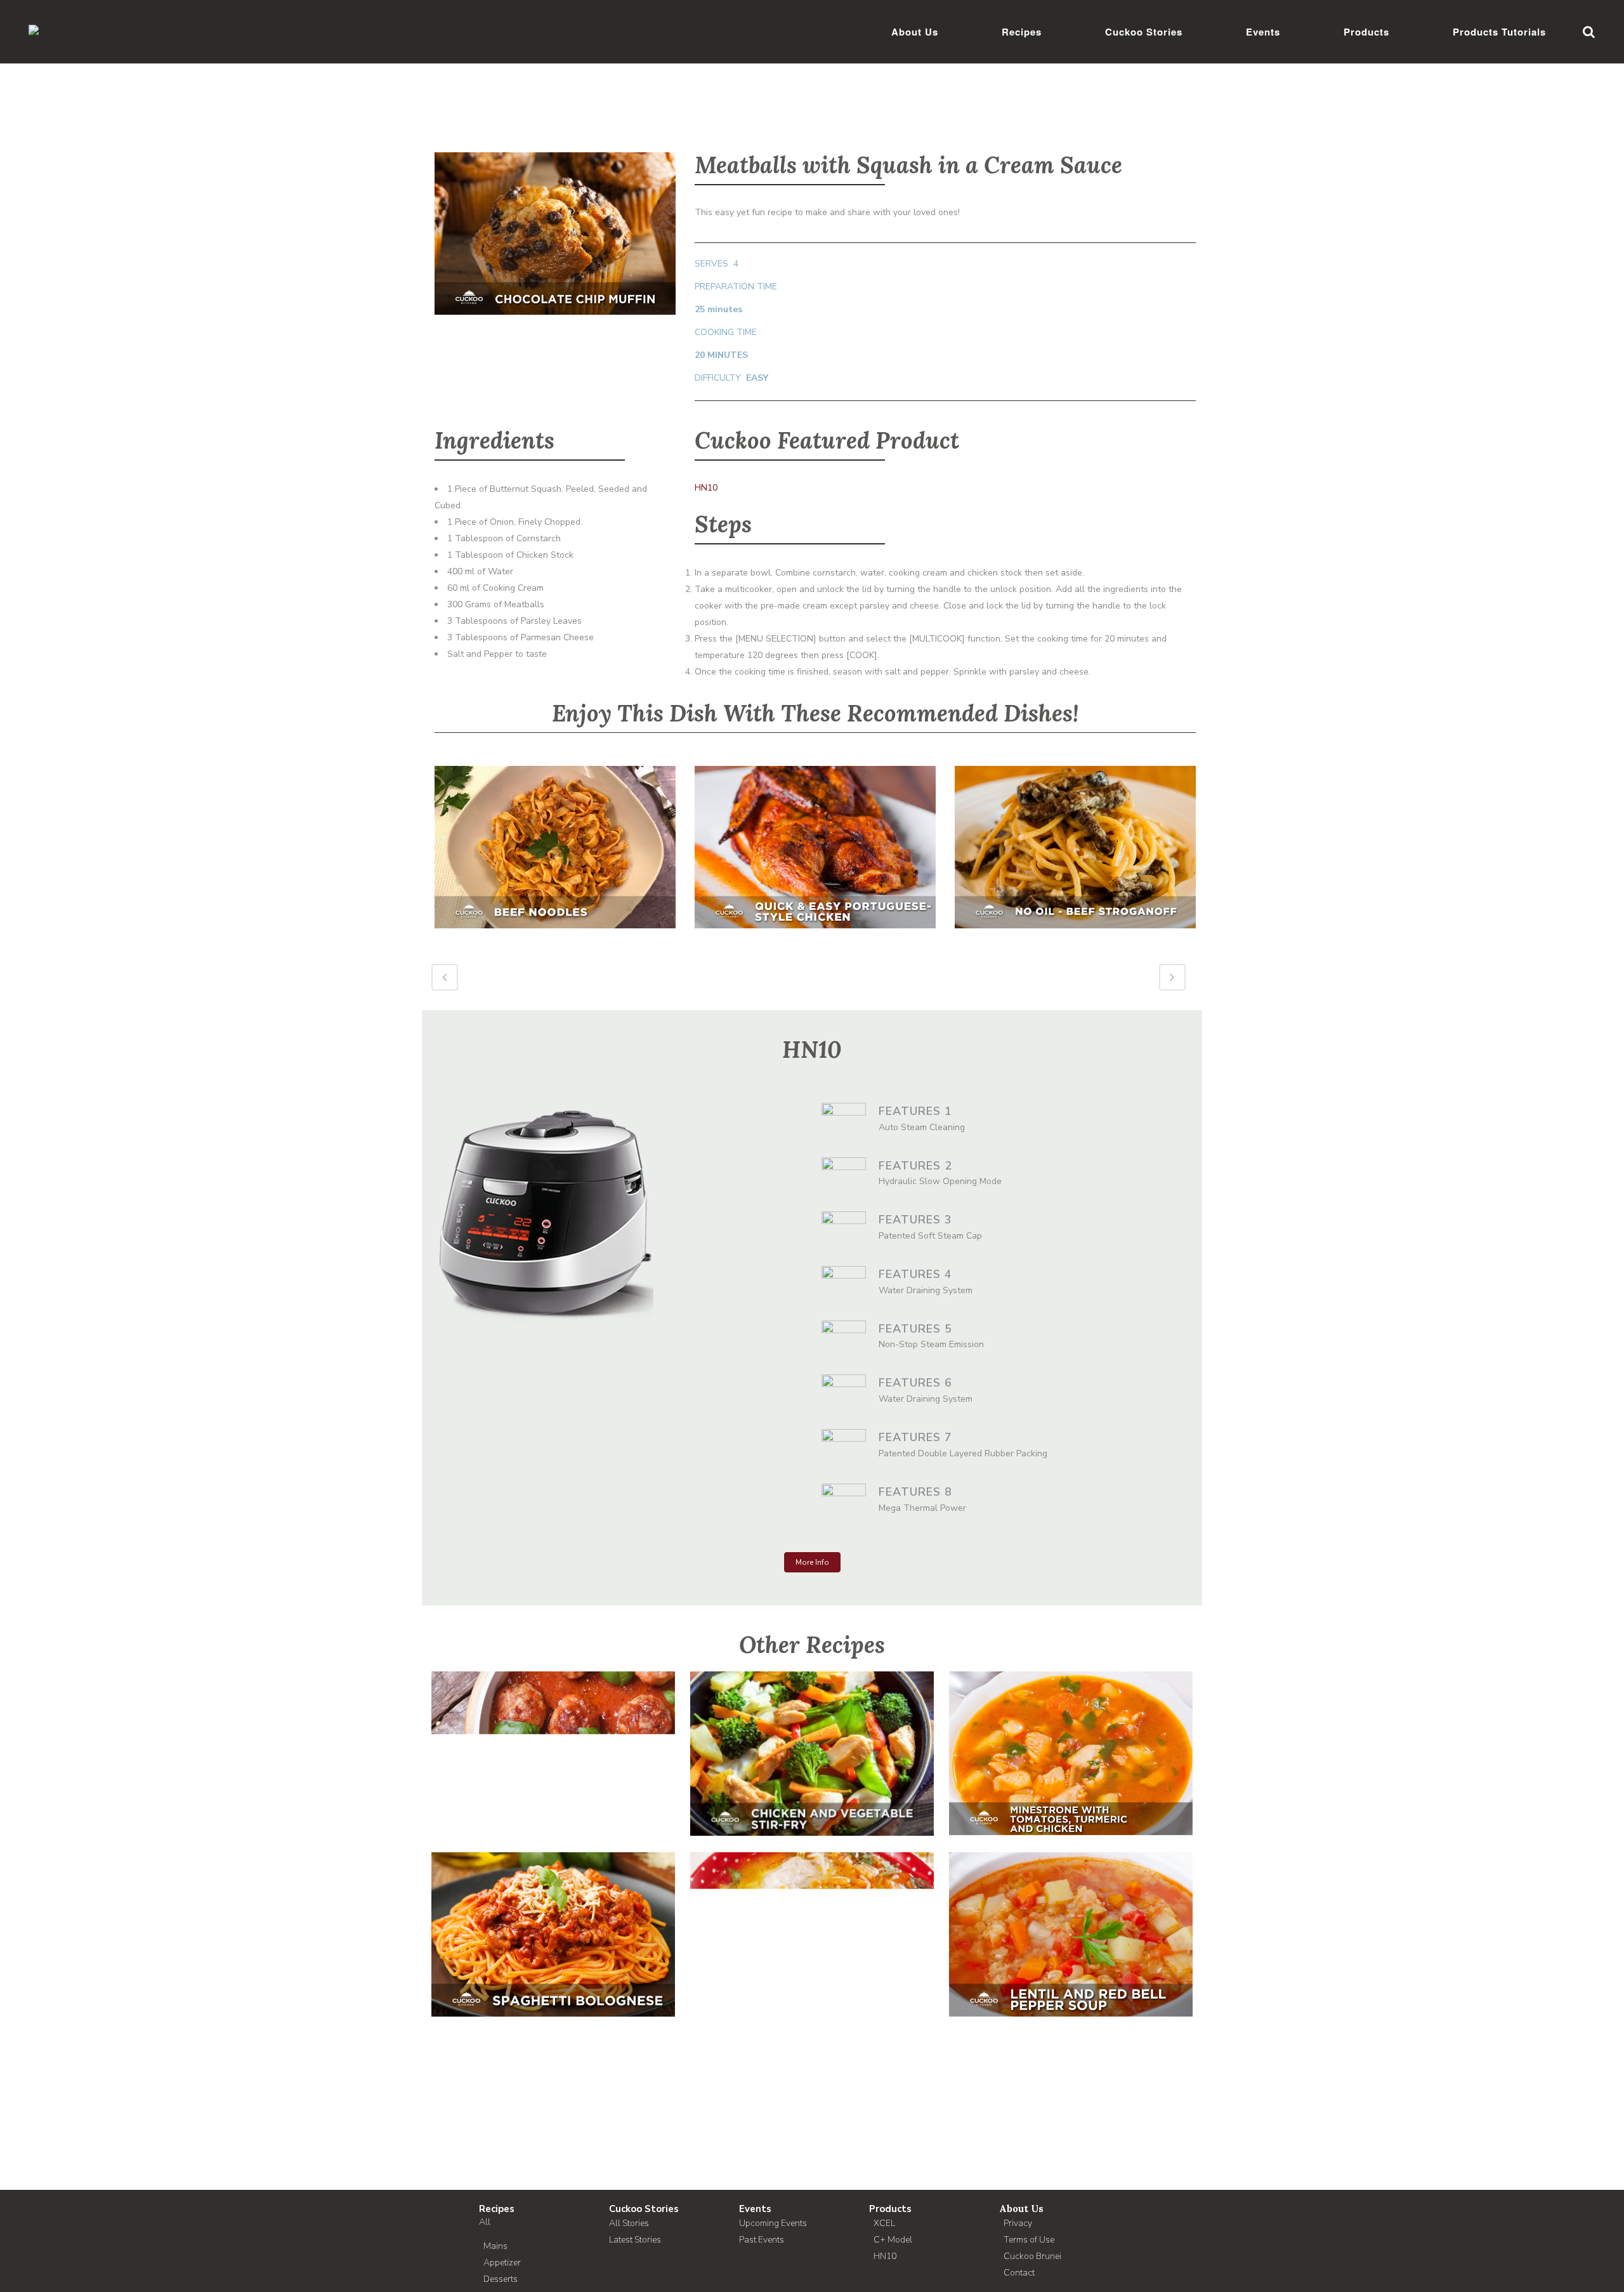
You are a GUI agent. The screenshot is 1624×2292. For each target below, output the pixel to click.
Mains (495, 2246)
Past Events (762, 2240)
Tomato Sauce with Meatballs (553, 1741)
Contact (1019, 2273)
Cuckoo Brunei (1032, 2256)
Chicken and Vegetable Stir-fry (812, 1741)
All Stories (629, 2223)
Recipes (497, 2209)
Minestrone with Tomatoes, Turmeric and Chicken (1071, 1741)
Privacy (1018, 2223)
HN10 (706, 488)
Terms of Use (1029, 2240)
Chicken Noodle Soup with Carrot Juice (812, 1922)
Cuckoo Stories (644, 2209)
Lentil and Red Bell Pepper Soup (1071, 1922)
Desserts (501, 2279)
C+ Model (893, 2240)
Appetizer (502, 2262)
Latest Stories (635, 2240)
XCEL (884, 2223)
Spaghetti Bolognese (553, 1922)
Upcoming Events (773, 2223)
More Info (812, 1562)
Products (890, 2209)
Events (755, 2209)
